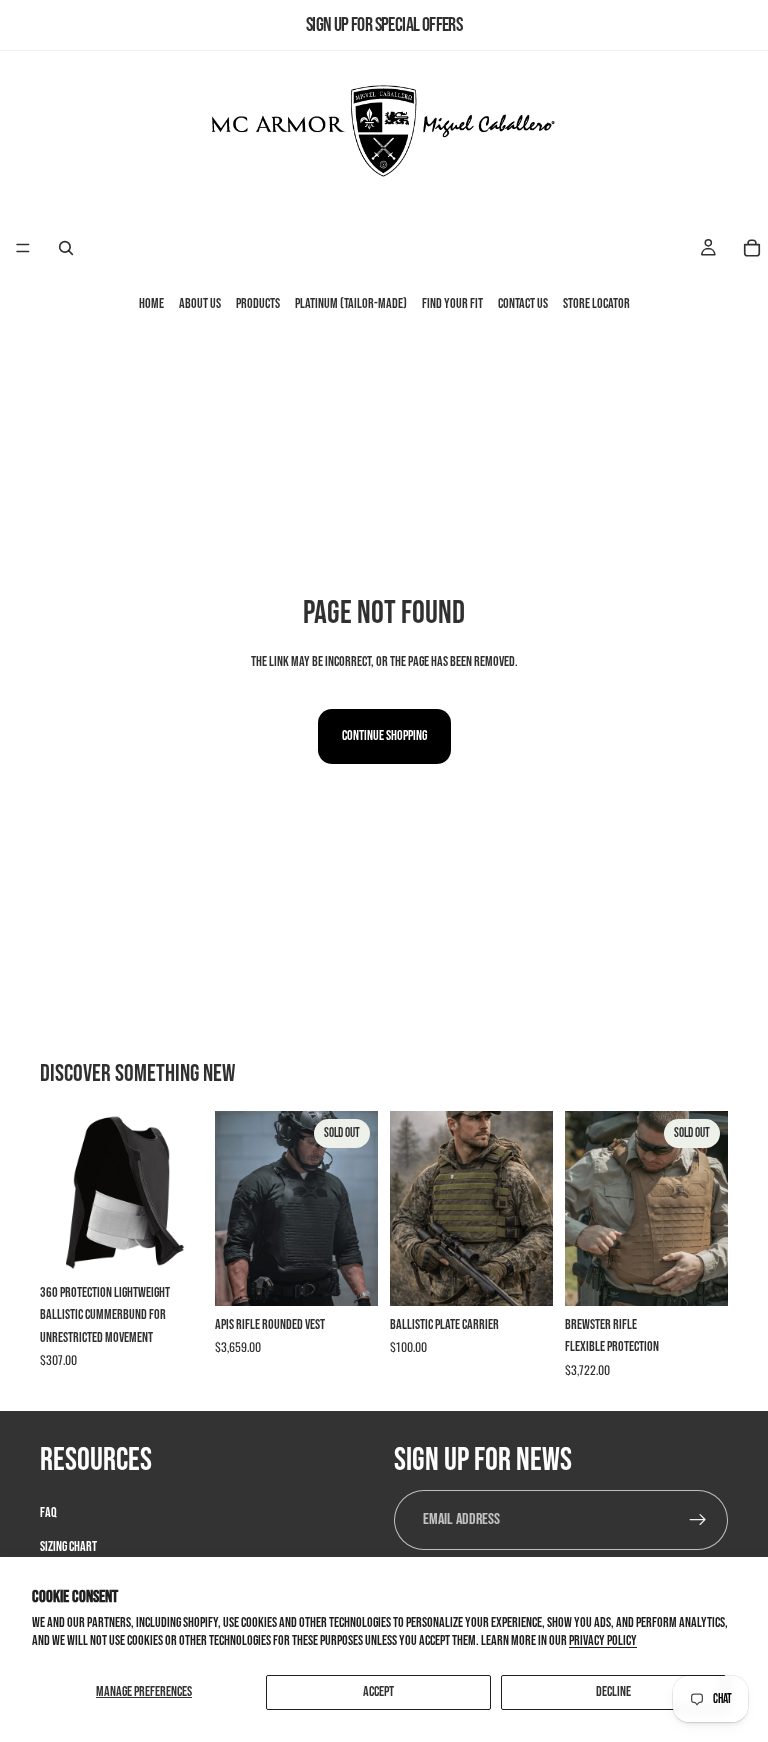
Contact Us (523, 304)
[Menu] (23, 249)
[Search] (66, 248)
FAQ (48, 1511)
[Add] (522, 1275)
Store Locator (596, 304)
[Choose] (172, 1243)
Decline (613, 1691)
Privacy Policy (603, 1640)
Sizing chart (68, 1546)
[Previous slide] (62, 1192)
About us (200, 304)
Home (151, 304)
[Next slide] (181, 1192)
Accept (378, 1691)
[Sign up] (698, 1519)
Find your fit (452, 304)
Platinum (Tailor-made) (351, 304)
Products (258, 304)
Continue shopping (384, 735)
